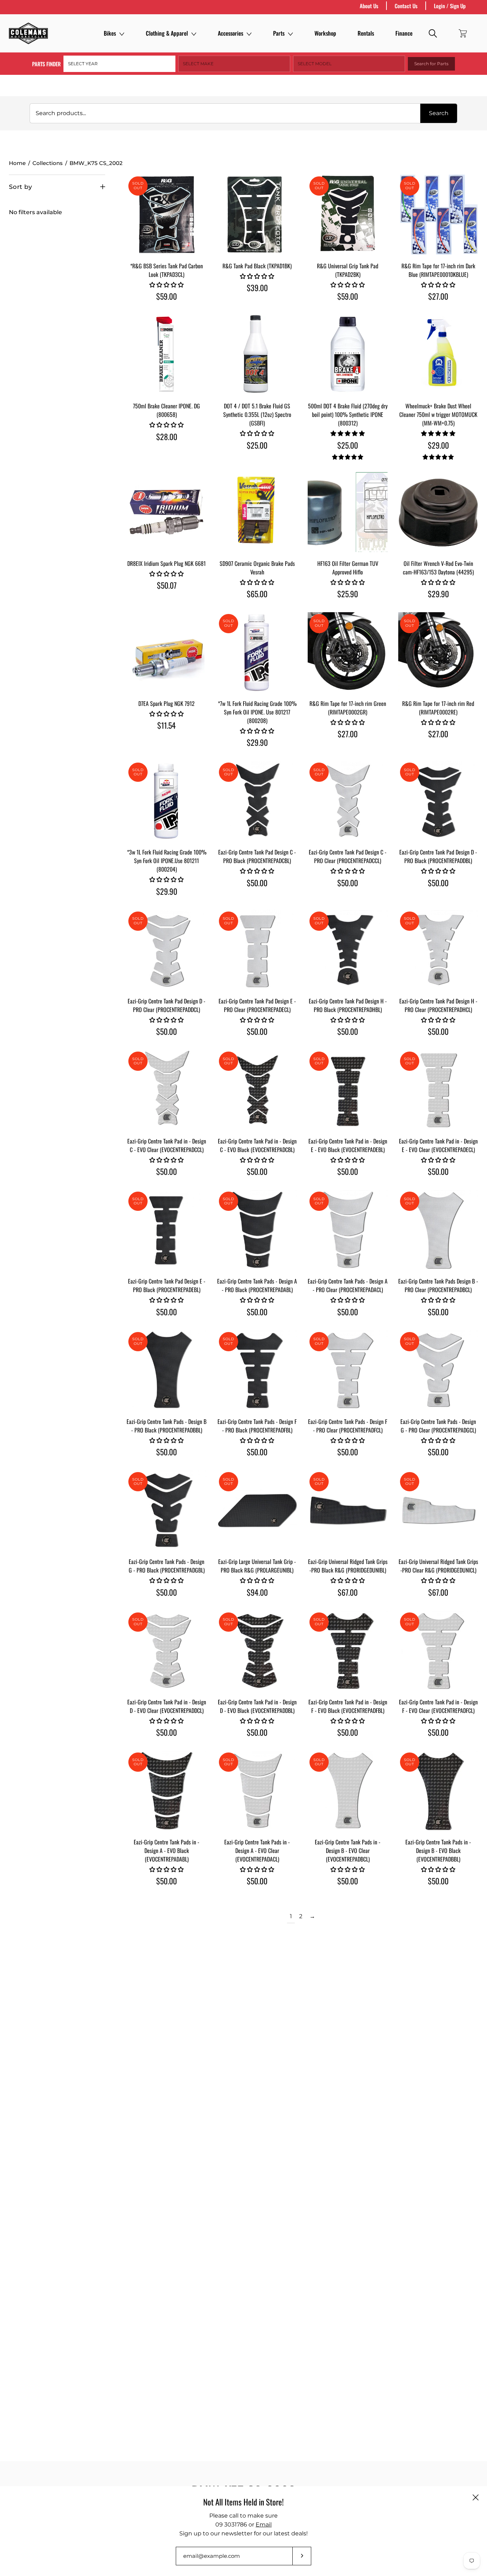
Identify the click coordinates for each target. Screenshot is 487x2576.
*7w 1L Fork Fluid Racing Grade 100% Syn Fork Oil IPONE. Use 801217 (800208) (257, 712)
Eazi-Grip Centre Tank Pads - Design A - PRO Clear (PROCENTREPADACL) (348, 1285)
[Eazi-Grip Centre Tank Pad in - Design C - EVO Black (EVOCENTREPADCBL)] (257, 1090)
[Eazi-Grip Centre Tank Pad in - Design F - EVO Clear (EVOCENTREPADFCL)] (438, 1651)
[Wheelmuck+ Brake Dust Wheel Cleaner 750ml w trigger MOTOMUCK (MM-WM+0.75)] (438, 355)
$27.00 (438, 296)
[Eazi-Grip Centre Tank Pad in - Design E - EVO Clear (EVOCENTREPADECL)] (438, 1090)
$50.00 (257, 883)
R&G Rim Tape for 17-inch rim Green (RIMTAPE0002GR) (348, 708)
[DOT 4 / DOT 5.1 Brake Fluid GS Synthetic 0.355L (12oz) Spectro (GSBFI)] (257, 355)
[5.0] (348, 457)
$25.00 (257, 445)
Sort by (20, 187)
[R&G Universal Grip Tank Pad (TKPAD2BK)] (348, 215)
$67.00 (348, 1592)
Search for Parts (431, 64)
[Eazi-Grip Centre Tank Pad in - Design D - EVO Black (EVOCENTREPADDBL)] (257, 1651)
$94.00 (257, 1592)
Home (17, 163)
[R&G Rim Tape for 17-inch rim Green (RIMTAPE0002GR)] (348, 652)
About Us (369, 6)
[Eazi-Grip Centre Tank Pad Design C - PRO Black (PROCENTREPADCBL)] (257, 801)
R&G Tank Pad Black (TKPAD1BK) (257, 266)
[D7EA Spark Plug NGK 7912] (166, 652)
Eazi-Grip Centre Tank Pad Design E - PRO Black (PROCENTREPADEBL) (167, 1285)
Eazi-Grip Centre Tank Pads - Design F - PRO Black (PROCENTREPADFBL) (257, 1426)
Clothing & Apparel (167, 33)
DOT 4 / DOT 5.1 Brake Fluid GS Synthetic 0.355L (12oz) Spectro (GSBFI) (257, 414)
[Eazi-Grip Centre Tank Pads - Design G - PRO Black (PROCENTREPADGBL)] (166, 1510)
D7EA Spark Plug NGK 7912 (166, 703)
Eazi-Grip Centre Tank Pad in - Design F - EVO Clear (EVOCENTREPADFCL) (438, 1706)
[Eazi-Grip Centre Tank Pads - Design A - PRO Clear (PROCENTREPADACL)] (348, 1230)
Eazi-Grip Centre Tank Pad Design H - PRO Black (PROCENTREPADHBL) (348, 1005)
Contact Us (406, 6)
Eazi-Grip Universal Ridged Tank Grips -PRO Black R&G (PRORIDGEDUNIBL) (348, 1566)
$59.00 (166, 296)
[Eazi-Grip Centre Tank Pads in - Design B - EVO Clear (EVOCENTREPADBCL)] (348, 1791)
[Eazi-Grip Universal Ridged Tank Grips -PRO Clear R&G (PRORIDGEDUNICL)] (438, 1510)
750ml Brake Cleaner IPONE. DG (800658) (166, 410)
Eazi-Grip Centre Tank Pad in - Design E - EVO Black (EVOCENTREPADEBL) (348, 1145)
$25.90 (348, 594)
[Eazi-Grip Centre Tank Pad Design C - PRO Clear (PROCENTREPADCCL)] (348, 801)
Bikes (110, 33)
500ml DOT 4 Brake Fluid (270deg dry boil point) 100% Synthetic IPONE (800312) (348, 414)
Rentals (366, 33)
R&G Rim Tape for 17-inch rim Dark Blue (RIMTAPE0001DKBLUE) (438, 270)
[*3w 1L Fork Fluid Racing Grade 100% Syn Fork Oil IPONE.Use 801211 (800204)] (166, 801)
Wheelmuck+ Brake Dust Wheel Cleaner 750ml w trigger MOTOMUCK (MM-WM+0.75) (438, 414)
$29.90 (438, 594)
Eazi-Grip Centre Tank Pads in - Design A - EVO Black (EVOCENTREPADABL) (166, 1850)
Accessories (230, 33)
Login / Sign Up (450, 6)
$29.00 (438, 445)
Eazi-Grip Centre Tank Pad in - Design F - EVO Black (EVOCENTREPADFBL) (348, 1706)
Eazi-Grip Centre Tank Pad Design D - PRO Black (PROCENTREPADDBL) (438, 856)
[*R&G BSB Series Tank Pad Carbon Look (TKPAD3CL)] (166, 215)
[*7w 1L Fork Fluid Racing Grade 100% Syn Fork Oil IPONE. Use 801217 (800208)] (257, 652)
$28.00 (167, 437)
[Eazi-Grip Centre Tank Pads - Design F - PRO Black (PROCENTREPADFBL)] (257, 1370)
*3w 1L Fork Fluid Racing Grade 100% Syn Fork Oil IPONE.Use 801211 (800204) (167, 861)
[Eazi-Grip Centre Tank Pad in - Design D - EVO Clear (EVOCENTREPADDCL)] (166, 1651)
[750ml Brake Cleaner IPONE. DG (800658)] (166, 355)
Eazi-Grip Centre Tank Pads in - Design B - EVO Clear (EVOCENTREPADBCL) (348, 1850)
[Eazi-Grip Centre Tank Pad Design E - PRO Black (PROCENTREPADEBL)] (166, 1230)
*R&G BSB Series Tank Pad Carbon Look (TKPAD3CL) (166, 270)
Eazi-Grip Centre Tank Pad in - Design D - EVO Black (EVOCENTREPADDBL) (257, 1706)
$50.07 (167, 585)
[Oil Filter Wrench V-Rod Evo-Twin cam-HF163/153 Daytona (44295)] (438, 512)
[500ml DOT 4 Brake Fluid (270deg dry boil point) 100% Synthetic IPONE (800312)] (348, 355)
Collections (48, 163)
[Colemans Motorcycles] (29, 33)
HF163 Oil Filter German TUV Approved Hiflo (348, 568)
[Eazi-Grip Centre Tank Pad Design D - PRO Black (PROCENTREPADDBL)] (438, 801)
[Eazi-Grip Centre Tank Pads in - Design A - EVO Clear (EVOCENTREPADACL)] (257, 1791)
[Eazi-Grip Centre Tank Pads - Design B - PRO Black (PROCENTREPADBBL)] (166, 1370)
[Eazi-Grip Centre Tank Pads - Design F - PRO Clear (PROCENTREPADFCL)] (348, 1370)
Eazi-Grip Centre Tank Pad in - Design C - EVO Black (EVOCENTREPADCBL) (257, 1145)
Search (439, 113)
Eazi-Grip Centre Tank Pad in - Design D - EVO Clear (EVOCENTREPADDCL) (167, 1706)
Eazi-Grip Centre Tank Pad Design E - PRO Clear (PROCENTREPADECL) (257, 1005)
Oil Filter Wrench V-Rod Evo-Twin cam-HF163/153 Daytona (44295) (438, 568)
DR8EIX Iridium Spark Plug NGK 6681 (166, 563)
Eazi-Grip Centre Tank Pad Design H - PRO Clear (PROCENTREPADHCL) (438, 1005)
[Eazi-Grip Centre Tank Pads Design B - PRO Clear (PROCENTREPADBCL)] (438, 1230)
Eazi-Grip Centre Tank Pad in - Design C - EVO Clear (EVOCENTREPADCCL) (167, 1145)
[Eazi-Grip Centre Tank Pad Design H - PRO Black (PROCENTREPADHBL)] (348, 950)
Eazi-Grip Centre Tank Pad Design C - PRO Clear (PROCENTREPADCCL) (348, 856)
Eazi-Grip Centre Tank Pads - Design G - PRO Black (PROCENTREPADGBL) (167, 1566)
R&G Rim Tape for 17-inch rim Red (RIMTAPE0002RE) (438, 708)
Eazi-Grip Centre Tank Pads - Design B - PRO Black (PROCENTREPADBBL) (166, 1426)
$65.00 (257, 594)
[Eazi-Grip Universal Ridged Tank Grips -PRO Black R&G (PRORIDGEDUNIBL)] (348, 1510)
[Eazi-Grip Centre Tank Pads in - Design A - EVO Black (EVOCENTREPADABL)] (166, 1791)
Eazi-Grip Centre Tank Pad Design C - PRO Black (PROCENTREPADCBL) (257, 856)
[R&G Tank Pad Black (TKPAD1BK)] (257, 215)
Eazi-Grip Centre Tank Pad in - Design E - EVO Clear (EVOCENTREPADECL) (438, 1145)
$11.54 (166, 725)
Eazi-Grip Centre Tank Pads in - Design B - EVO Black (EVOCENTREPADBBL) (438, 1850)
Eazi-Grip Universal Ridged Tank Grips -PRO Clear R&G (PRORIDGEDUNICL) (438, 1566)
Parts (279, 33)
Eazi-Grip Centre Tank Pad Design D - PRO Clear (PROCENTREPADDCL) (166, 1005)
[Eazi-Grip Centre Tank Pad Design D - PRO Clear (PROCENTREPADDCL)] (166, 950)
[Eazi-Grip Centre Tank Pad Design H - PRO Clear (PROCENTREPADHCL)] (438, 950)
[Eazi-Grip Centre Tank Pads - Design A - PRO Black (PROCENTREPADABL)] (257, 1230)
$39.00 (257, 288)
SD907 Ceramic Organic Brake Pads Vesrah (257, 568)
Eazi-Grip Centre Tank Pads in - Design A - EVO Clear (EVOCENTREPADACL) (257, 1850)
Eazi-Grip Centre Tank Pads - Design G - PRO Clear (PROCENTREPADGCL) (438, 1426)
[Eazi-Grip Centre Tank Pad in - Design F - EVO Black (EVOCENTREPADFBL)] (348, 1651)
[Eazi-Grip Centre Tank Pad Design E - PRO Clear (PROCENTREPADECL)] (257, 950)
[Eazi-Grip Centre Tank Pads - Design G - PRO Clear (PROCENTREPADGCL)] (438, 1370)
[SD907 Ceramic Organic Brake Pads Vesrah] (257, 512)
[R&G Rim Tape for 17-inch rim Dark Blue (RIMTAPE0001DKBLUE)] (438, 215)
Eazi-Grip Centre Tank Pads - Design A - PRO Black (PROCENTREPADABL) (257, 1285)
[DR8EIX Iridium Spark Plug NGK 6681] (166, 512)
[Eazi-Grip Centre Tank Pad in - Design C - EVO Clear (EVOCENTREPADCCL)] (166, 1090)
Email (264, 2525)
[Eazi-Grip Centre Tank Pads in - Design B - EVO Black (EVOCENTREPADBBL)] (438, 1791)
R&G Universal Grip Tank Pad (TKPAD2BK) (348, 270)
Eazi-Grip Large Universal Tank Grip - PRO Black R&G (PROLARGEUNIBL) (257, 1566)
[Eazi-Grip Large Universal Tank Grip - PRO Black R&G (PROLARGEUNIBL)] (257, 1510)
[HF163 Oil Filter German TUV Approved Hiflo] (348, 512)
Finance (404, 33)
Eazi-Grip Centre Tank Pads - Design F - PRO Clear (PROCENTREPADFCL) (348, 1426)
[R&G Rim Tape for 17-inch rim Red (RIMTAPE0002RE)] (438, 652)
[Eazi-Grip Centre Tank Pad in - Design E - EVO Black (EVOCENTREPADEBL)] (348, 1090)
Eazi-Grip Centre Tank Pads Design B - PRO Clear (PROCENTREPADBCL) (438, 1285)
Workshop (325, 33)
